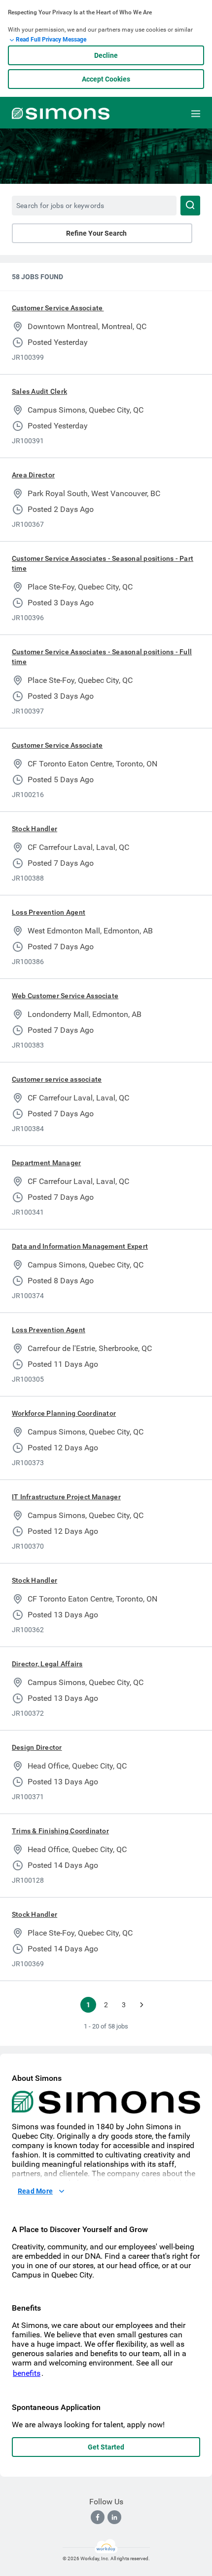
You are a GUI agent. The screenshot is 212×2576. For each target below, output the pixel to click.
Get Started (106, 2447)
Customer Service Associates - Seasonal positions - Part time (103, 563)
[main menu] (196, 114)
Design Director (37, 1747)
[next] (141, 2005)
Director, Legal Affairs (47, 1664)
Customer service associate (57, 1079)
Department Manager (46, 1163)
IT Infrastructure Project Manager (66, 1497)
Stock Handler (35, 829)
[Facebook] (98, 2517)
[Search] (190, 206)
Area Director (33, 475)
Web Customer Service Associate (65, 996)
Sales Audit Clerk (39, 391)
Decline (106, 55)
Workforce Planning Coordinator (64, 1413)
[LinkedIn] (114, 2517)
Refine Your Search (96, 233)
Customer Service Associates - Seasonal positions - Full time (102, 657)
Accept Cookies (106, 79)
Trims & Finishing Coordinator (60, 1831)
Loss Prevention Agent (49, 912)
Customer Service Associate (58, 308)
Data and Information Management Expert (80, 1246)
